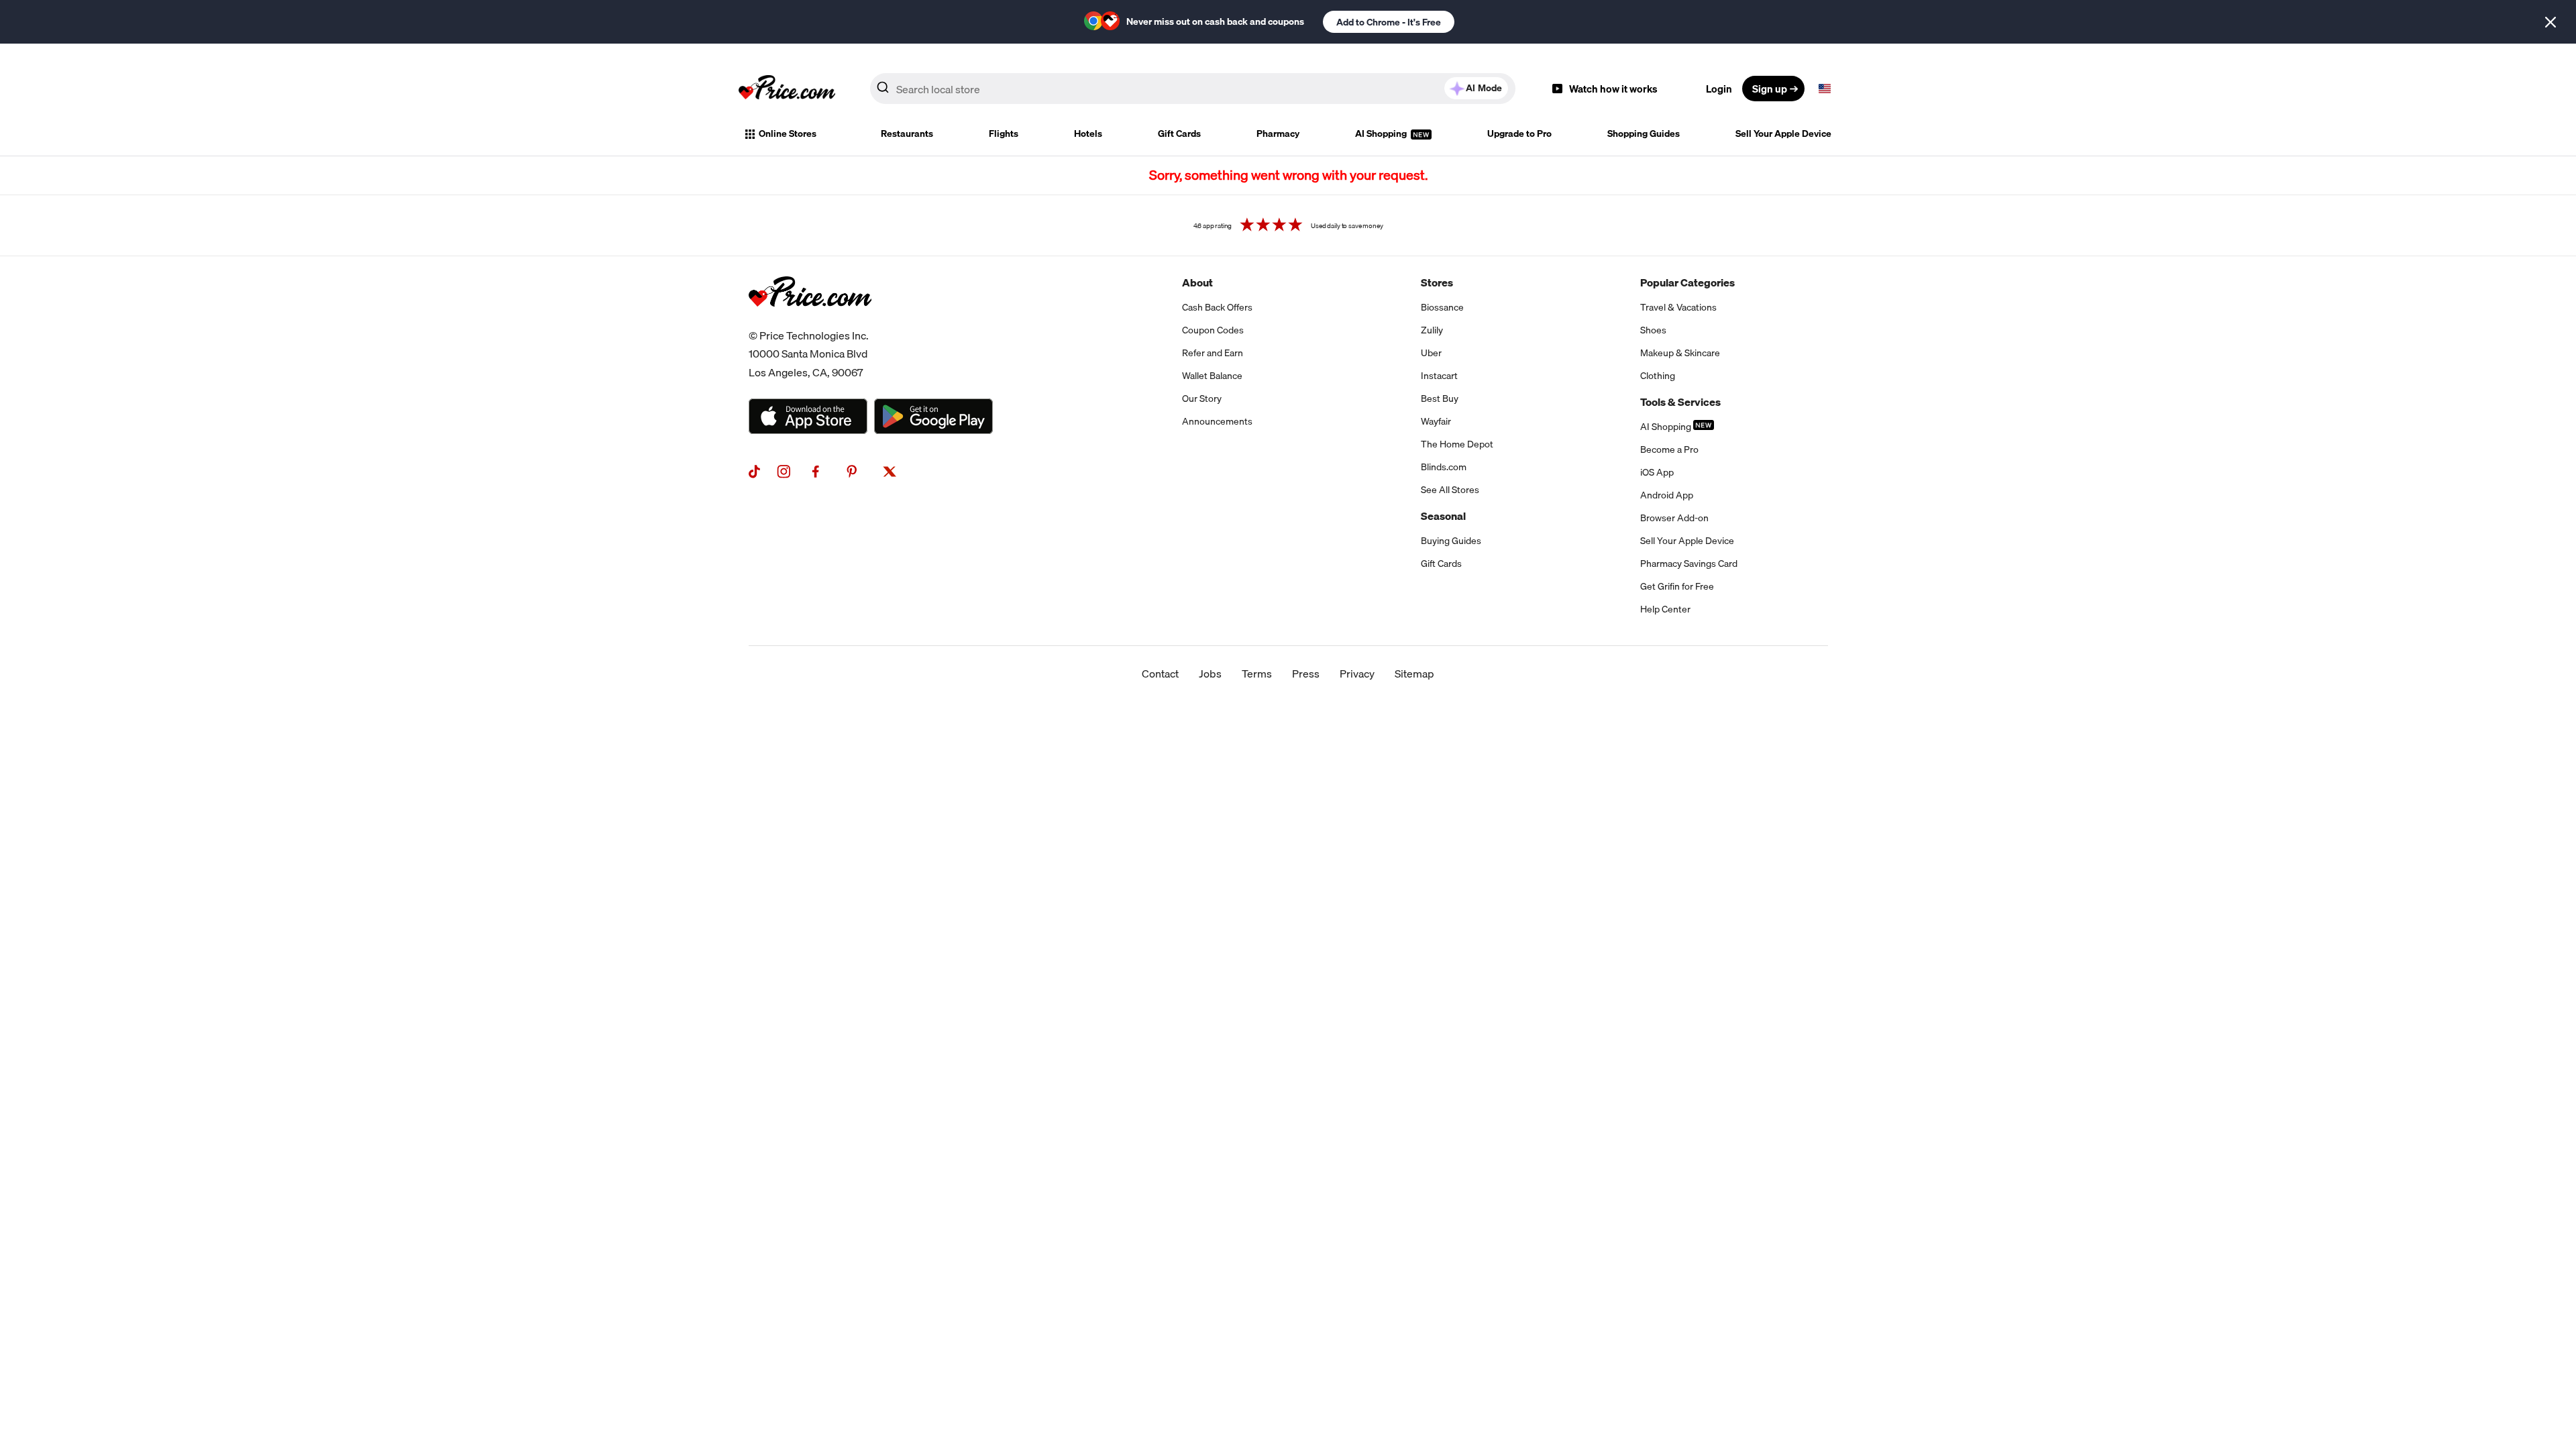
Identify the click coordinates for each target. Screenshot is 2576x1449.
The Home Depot (1457, 444)
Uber (1431, 353)
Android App (1667, 495)
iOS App (1657, 472)
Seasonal (1443, 516)
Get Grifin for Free (1677, 586)
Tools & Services (1680, 402)
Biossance (1442, 307)
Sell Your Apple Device (1783, 133)
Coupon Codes (1213, 330)
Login (1719, 89)
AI (1484, 88)
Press (1306, 674)
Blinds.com (1444, 467)
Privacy (1357, 674)
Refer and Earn (1213, 353)
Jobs (1210, 674)
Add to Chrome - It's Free (1389, 22)
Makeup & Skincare (1680, 353)
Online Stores (788, 133)
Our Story (1202, 398)
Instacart (1439, 376)
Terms (1257, 674)
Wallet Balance (1212, 376)
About (1197, 282)
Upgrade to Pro (1519, 133)
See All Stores (1450, 490)
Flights (1004, 133)
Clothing (1658, 376)
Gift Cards (1179, 133)
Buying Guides (1451, 541)
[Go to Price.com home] (787, 89)
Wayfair (1436, 421)
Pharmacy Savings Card (1689, 563)
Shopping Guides (1644, 133)
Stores (1437, 282)
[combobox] (1193, 89)
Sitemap (1414, 674)
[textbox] (1825, 89)
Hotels (1088, 133)
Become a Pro (1669, 449)
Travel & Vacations (1678, 307)
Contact (1160, 674)
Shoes (1653, 330)
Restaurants (907, 133)
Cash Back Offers (1217, 307)
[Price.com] (810, 321)
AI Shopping (1382, 133)
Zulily (1432, 330)
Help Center (1665, 609)
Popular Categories (1687, 282)
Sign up (1770, 89)
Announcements (1217, 421)
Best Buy (1440, 398)
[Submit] (883, 91)
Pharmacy (1278, 133)
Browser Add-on (1674, 518)
